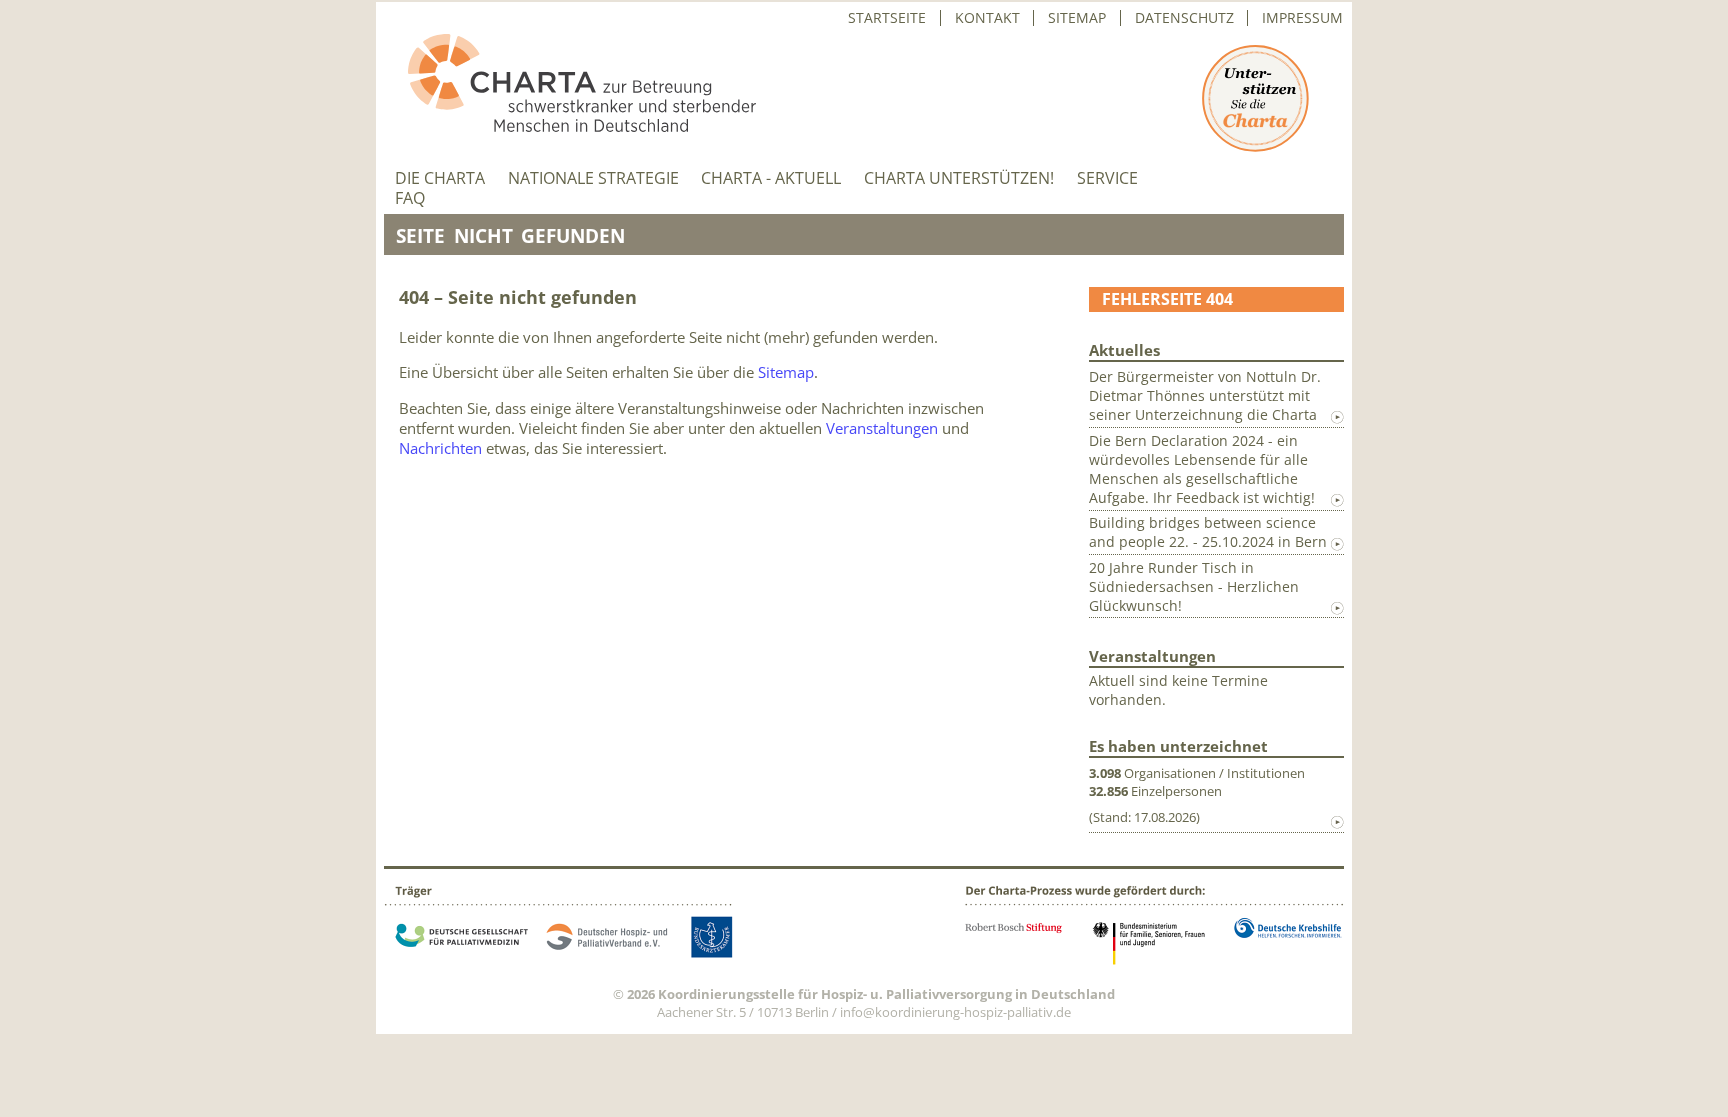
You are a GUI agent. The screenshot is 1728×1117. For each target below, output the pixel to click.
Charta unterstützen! (959, 178)
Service (1107, 178)
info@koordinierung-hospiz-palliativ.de (955, 1012)
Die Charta (440, 178)
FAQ (410, 198)
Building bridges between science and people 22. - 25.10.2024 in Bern (1208, 532)
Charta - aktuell (771, 178)
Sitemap (1077, 18)
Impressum (1302, 18)
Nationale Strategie (593, 178)
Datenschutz (1184, 18)
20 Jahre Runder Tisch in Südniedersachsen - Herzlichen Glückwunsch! (1194, 586)
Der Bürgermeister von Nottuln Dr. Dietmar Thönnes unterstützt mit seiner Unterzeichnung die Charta (1205, 395)
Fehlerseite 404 (1167, 299)
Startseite (887, 18)
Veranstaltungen (882, 428)
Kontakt (987, 18)
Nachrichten (440, 448)
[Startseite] (570, 126)
